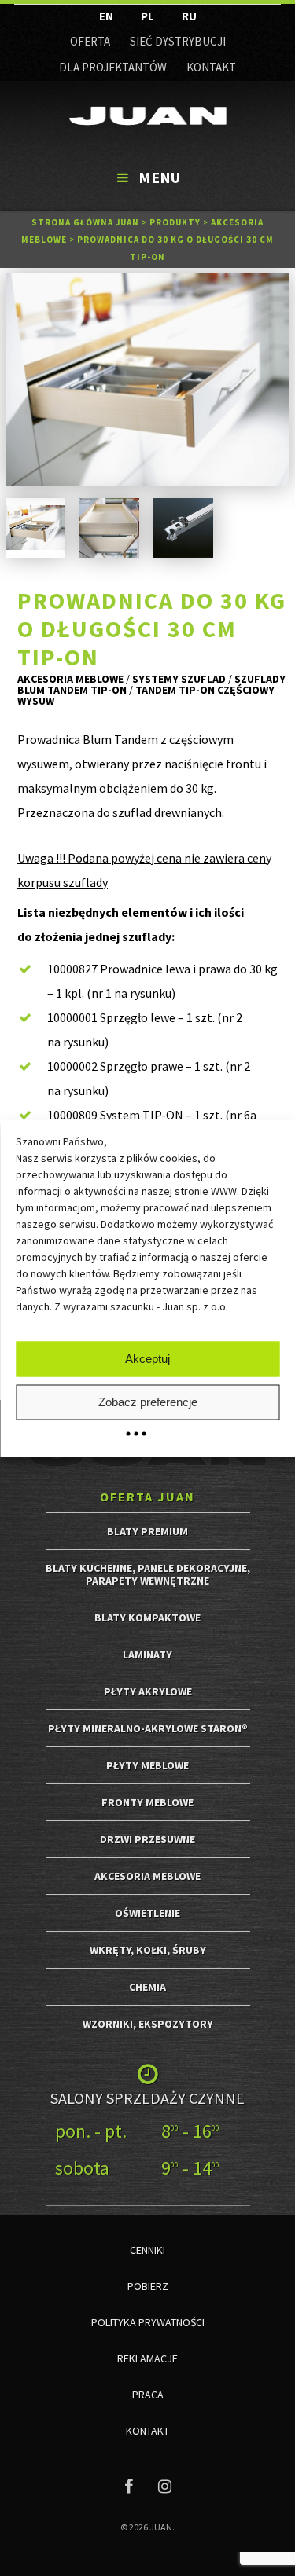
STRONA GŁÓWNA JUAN (85, 222)
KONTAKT (211, 67)
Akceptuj (147, 1359)
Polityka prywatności (148, 2322)
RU (189, 16)
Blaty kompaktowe (147, 1618)
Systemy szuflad (179, 679)
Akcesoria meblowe (70, 679)
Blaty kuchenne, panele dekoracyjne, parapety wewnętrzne (148, 1574)
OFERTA (90, 41)
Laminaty (147, 1654)
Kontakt (147, 2431)
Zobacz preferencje (148, 1402)
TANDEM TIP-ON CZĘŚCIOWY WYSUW (146, 695)
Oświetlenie (147, 1913)
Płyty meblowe (147, 1765)
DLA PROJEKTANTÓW (113, 67)
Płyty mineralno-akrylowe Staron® (148, 1728)
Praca (148, 2395)
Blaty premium (147, 1531)
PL (147, 16)
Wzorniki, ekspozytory (148, 2024)
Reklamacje (147, 2358)
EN (106, 16)
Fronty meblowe (147, 1802)
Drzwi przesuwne (147, 1839)
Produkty (175, 222)
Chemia (147, 1987)
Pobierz (148, 2286)
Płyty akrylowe (148, 1691)
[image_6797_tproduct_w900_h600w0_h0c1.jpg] (147, 379)
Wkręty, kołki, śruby (148, 1950)
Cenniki (147, 2250)
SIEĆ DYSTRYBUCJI (178, 41)
